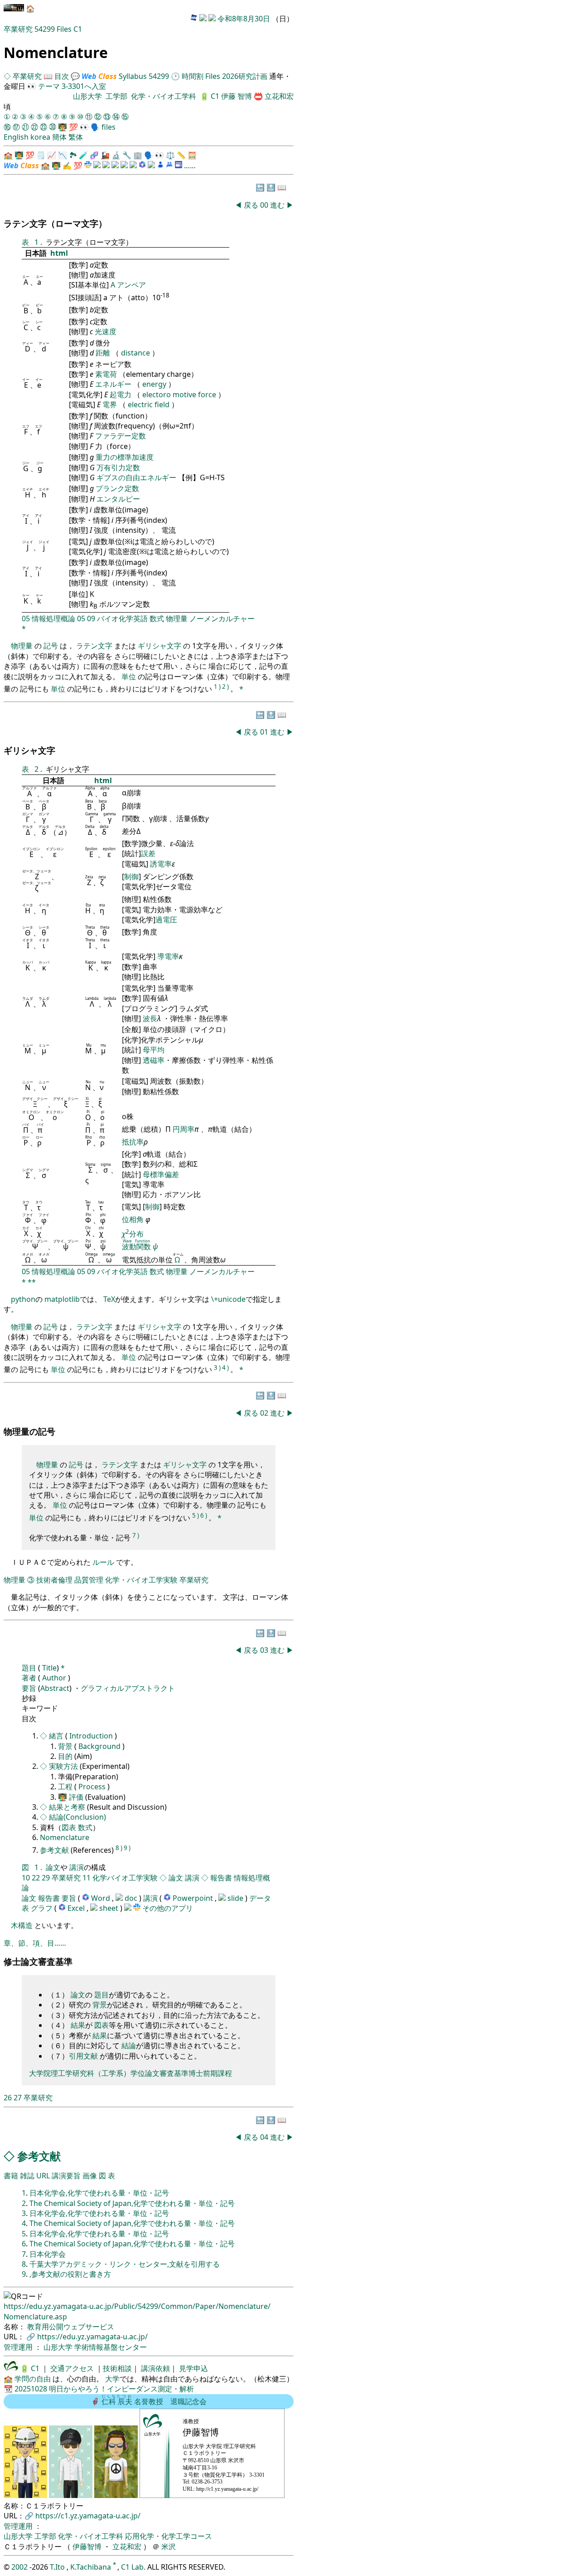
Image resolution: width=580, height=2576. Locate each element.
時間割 (193, 76)
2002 (20, 2567)
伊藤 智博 (237, 96)
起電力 (121, 394)
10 (26, 1878)
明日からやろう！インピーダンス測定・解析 (121, 2389)
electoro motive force (180, 394)
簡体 (59, 137)
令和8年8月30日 (244, 19)
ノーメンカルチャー (222, 618)
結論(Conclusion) (77, 1817)
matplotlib (62, 1299)
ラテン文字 (94, 646)
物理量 (177, 618)
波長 (150, 1018)
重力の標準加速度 (125, 457)
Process (92, 1787)
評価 (76, 1797)
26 (8, 2098)
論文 (53, 1867)
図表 (69, 1827)
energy (155, 384)
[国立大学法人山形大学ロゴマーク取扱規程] (11, 2368)
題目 (30, 1668)
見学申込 (193, 2368)
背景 (66, 1746)
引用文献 (83, 2056)
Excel (77, 1908)
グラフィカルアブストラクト (128, 1688)
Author (54, 1678)
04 (265, 2137)
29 (46, 1878)
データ (260, 1898)
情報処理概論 (53, 618)
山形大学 (87, 96)
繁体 (76, 137)
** (32, 1282)
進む (277, 205)
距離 (104, 353)
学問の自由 (33, 2379)
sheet (110, 1908)
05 (26, 618)
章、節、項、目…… (35, 1943)
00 (265, 205)
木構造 (23, 1925)
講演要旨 (66, 2176)
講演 (77, 1867)
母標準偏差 (161, 1174)
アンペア (131, 285)
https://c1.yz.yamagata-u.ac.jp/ (88, 2516)
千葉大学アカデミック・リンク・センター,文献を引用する (125, 2264)
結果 (78, 2025)
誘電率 (161, 864)
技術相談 (117, 2368)
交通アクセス (71, 2368)
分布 (133, 1234)
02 (265, 1413)
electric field (150, 404)
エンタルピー (118, 499)
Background (100, 1746)
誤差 (148, 853)
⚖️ (170, 155)
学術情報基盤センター (111, 2347)
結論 (129, 2045)
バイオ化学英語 (122, 618)
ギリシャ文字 (159, 646)
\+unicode (228, 1299)
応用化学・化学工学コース (169, 2536)
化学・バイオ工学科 (164, 96)
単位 (129, 677)
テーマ (49, 86)
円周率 (184, 1129)
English (16, 137)
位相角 (134, 1219)
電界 (111, 404)
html (59, 253)
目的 (65, 1756)
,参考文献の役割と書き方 (70, 2274)
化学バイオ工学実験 (125, 1878)
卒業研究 (19, 29)
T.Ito (57, 2567)
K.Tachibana (92, 2567)
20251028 (31, 2389)
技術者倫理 (54, 1580)
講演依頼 (155, 2368)
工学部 (116, 96)
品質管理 (89, 1580)
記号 (51, 646)
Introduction (92, 1736)
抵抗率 (133, 1142)
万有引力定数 (118, 467)
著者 (29, 1678)
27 (18, 2098)
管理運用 (19, 2347)
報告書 (221, 1878)
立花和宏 (279, 96)
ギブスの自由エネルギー (137, 477)
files (109, 127)
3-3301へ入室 (84, 86)
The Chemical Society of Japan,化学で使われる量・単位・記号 (132, 2203)
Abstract (55, 1688)
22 (36, 1878)
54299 (45, 29)
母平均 (154, 1050)
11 (87, 1878)
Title (48, 1668)
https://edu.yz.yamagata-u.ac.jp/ (92, 2337)
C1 (78, 29)
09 (91, 618)
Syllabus (133, 76)
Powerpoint (194, 1898)
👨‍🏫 (63, 127)
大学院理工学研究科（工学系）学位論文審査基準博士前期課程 (130, 2073)
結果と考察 (68, 1807)
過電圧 (166, 920)
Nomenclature (65, 1837)
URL (43, 2176)
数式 (157, 618)
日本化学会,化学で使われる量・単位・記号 (99, 2193)
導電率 (168, 956)
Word (101, 1898)
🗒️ (41, 155)
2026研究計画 (245, 76)
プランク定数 (117, 488)
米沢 (169, 2547)
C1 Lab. (134, 2567)
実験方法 (64, 1766)
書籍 (11, 2176)
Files (64, 29)
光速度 (106, 331)
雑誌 (27, 2176)
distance (136, 353)
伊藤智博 (87, 2547)
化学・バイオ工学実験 (141, 1580)
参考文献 (55, 1850)
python (23, 1299)
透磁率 (154, 1060)
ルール (103, 1562)
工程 (65, 1787)
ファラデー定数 (121, 436)
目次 (62, 76)
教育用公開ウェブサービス (71, 2327)
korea (40, 137)
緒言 (57, 1736)
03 (265, 1650)
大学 (112, 2379)
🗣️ (95, 127)
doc (132, 1898)
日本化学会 (48, 2254)
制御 (131, 877)
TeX (109, 1299)
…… (190, 166)
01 (265, 732)
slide (236, 1898)
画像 (90, 2176)
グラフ (42, 1908)
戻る (251, 205)
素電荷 (107, 374)
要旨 (29, 1688)
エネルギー (114, 384)
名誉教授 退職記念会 (154, 2401)
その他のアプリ (168, 1908)
